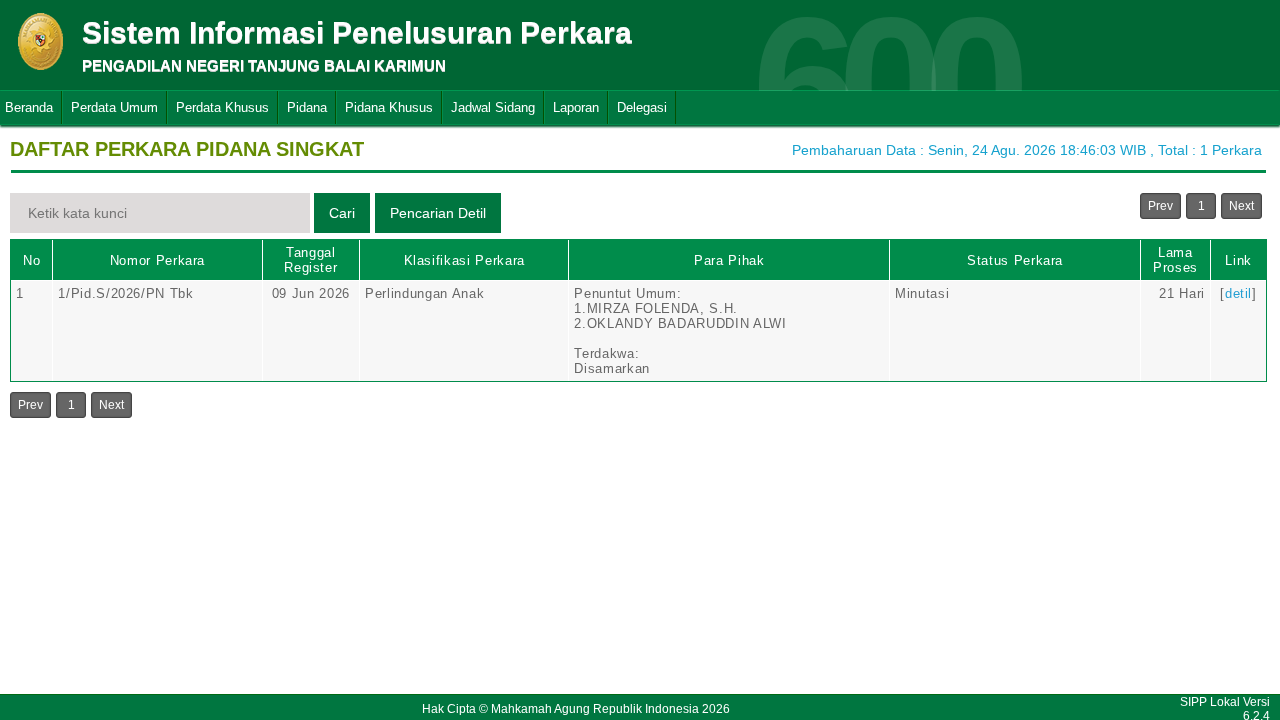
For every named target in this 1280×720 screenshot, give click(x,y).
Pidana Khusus (389, 107)
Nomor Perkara (157, 260)
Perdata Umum (114, 107)
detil (1238, 293)
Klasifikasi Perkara (464, 260)
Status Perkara (1015, 260)
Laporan (576, 107)
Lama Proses (1175, 260)
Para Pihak (729, 260)
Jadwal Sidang (493, 107)
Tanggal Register (310, 260)
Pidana (307, 107)
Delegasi (642, 107)
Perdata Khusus (222, 107)
